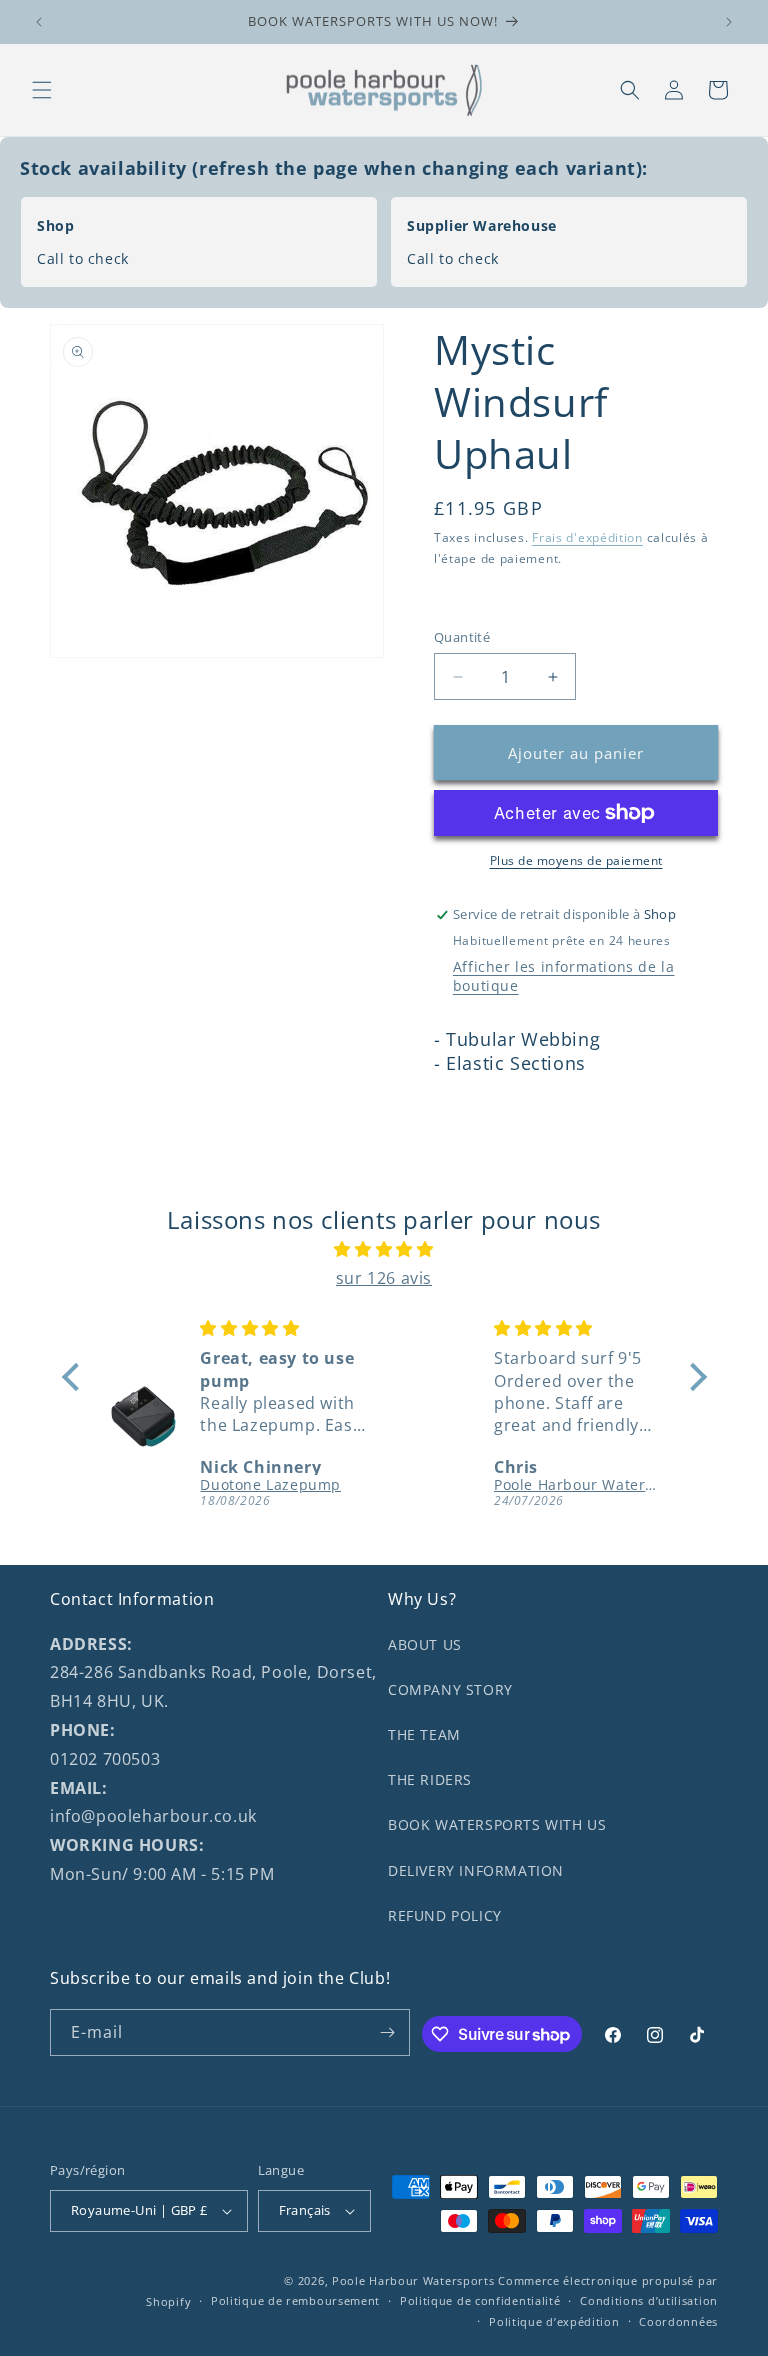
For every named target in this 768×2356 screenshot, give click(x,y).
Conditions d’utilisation (649, 2300)
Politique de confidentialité (480, 2300)
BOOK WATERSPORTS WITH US (497, 1824)
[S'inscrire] (387, 2032)
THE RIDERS (430, 1779)
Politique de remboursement (295, 2300)
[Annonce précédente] (39, 22)
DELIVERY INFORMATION (476, 1870)
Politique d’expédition (554, 2321)
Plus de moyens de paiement (576, 860)
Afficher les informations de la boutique (564, 976)
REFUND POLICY (445, 1915)
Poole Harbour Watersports (413, 2280)
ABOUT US (425, 1644)
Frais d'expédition (587, 537)
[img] (384, 1249)
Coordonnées (678, 2321)
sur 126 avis (384, 1278)
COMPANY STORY (450, 1689)
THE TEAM (424, 1734)
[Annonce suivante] (729, 22)
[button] (42, 90)
